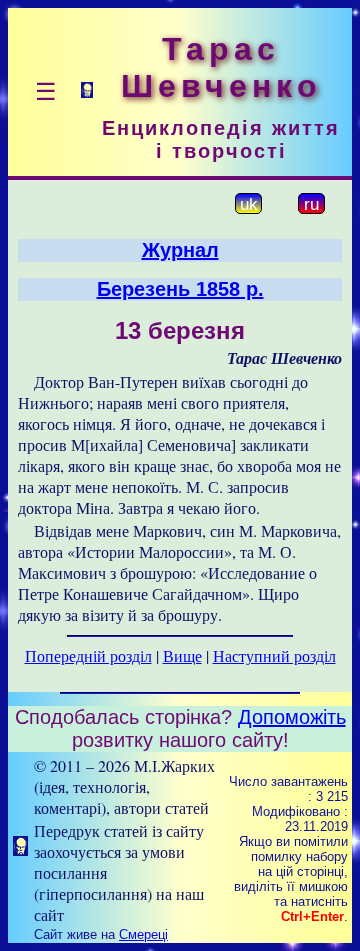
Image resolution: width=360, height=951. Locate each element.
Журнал (180, 250)
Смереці (143, 934)
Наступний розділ (274, 655)
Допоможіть (292, 717)
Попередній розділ (88, 655)
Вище (182, 655)
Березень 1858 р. (180, 289)
